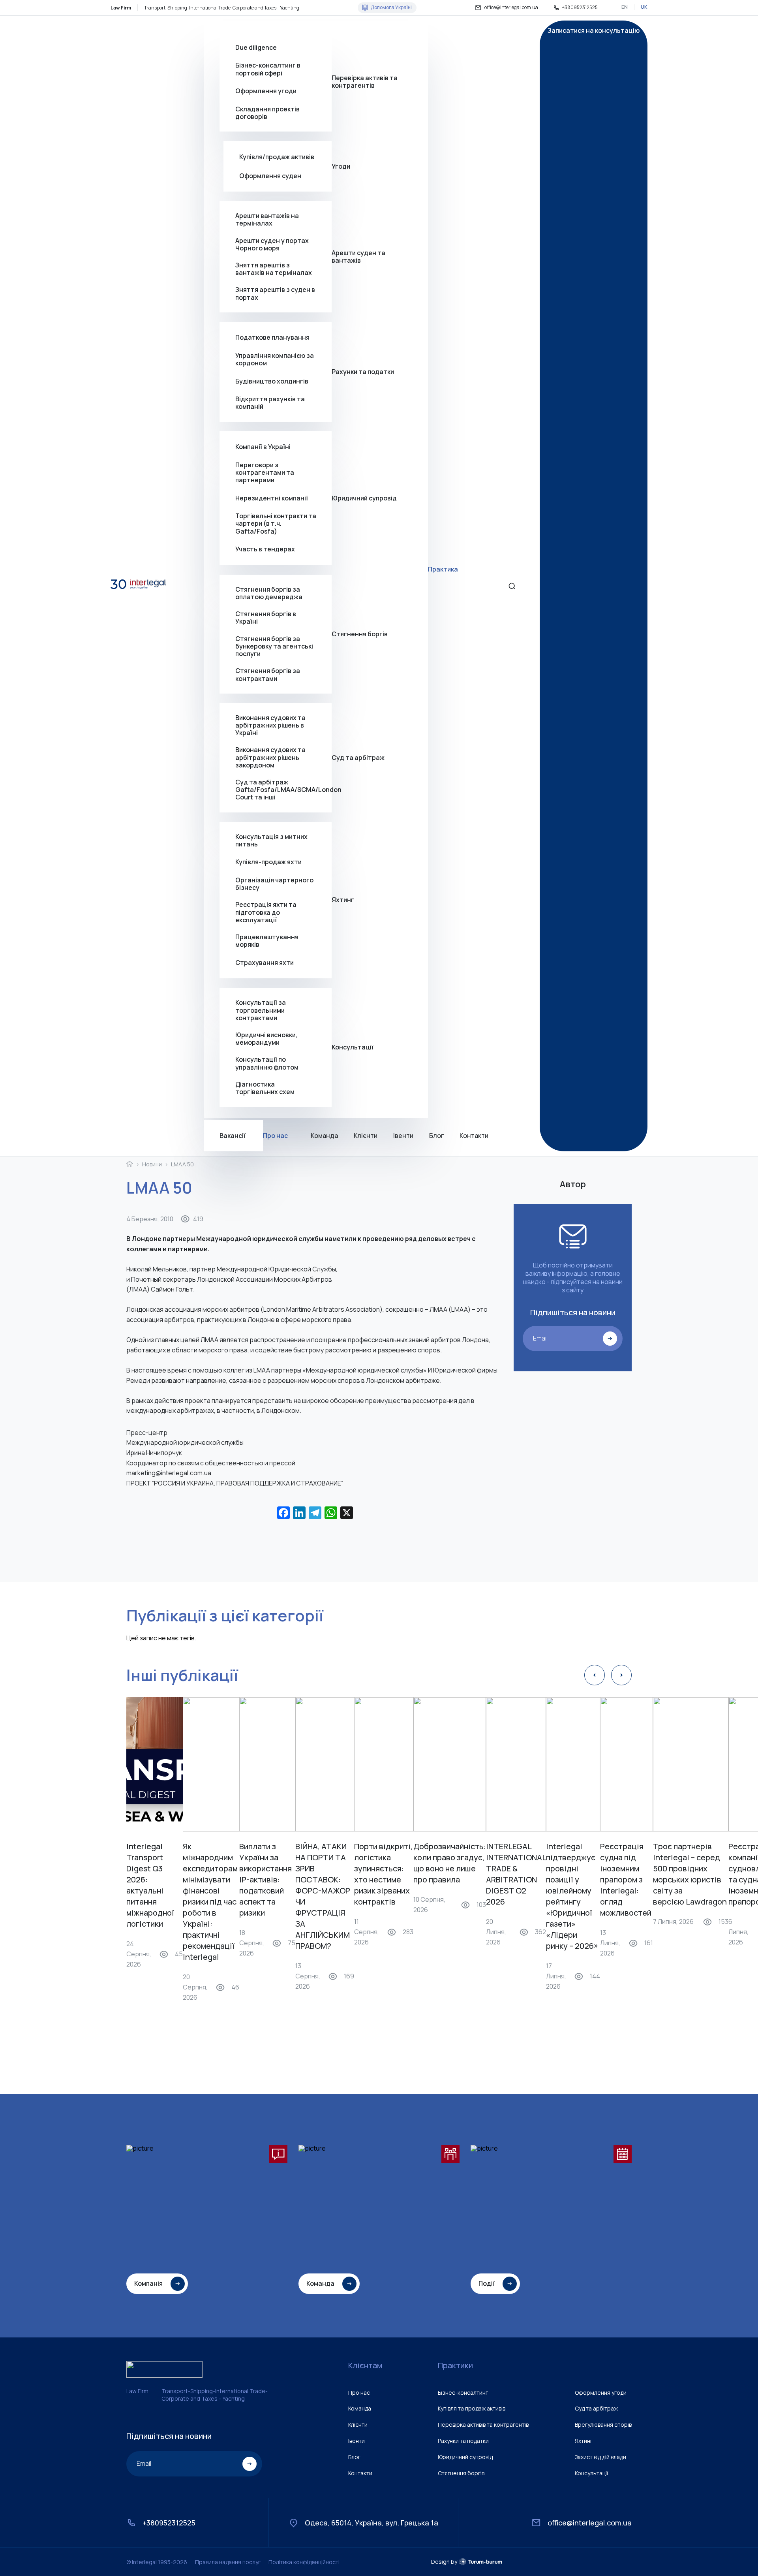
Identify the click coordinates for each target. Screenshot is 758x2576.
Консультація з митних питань (271, 840)
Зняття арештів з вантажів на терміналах (274, 269)
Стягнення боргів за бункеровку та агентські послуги (274, 647)
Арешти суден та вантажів (358, 257)
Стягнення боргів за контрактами (268, 675)
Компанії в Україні (263, 447)
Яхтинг (343, 900)
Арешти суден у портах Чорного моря (272, 244)
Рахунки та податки (363, 372)
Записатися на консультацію (594, 31)
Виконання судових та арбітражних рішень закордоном (270, 758)
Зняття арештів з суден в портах (275, 294)
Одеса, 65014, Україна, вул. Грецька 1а (371, 2522)
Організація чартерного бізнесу (274, 884)
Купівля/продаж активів (277, 157)
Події (487, 2283)
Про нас (275, 1136)
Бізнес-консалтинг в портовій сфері (268, 70)
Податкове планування (272, 337)
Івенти (403, 1136)
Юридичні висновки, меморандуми (266, 1039)
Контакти (474, 1136)
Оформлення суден (270, 176)
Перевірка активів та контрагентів (365, 82)
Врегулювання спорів (603, 2425)
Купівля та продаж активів (472, 2408)
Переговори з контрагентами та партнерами (265, 473)
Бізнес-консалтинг (463, 2393)
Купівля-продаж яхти (268, 862)
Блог (436, 1136)
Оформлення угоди (266, 91)
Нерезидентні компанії (272, 498)
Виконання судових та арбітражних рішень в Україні (270, 726)
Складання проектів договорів (267, 113)
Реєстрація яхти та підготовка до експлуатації (266, 912)
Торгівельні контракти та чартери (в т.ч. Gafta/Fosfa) (276, 524)
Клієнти (366, 1136)
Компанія (148, 2283)
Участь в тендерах (265, 549)
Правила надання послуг (228, 2562)
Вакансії (233, 1136)
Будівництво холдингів (272, 381)
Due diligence (256, 47)
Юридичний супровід (364, 498)
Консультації (353, 1047)
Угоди (341, 166)
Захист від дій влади (600, 2457)
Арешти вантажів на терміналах (267, 220)
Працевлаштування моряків (267, 941)
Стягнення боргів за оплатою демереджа (269, 593)
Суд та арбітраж (358, 758)
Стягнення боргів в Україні (266, 618)
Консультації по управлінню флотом (267, 1063)
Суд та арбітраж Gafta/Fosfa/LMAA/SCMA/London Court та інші (283, 790)
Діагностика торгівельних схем (265, 1088)
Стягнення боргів (360, 634)
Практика (443, 569)
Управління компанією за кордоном (275, 359)
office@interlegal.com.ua (511, 8)
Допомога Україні (391, 7)
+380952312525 (580, 8)
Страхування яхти (265, 963)
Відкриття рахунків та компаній (270, 403)
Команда (324, 1136)
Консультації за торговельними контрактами (261, 1010)
